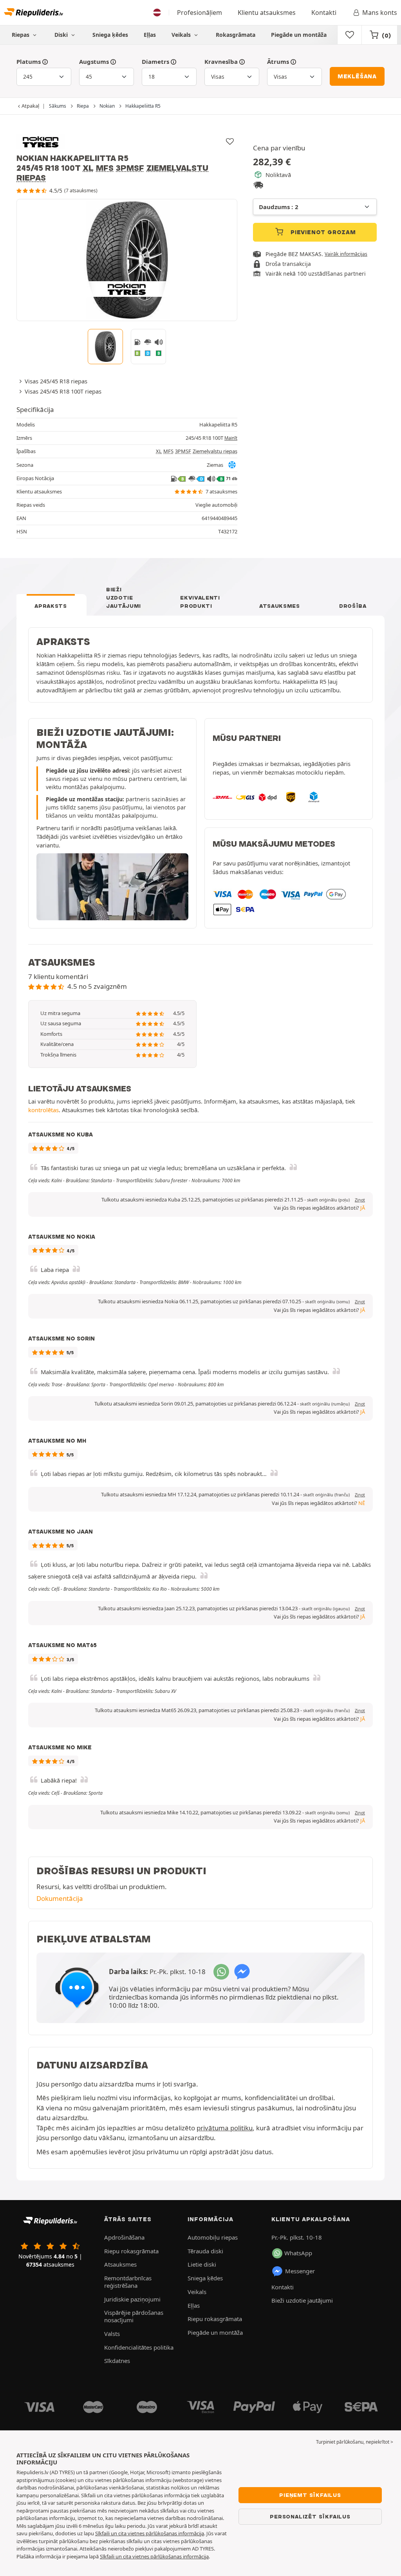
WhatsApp (298, 2253)
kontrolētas (43, 1110)
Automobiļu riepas (213, 2237)
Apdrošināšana (124, 2237)
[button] (328, 1200)
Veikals (182, 35)
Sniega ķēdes (110, 35)
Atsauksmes (280, 606)
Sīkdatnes (117, 2361)
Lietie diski (202, 2264)
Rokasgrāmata (236, 35)
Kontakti (324, 13)
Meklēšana (357, 76)
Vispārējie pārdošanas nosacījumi (134, 2316)
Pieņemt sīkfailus (310, 2495)
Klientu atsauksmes (267, 13)
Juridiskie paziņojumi (132, 2299)
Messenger (300, 2271)
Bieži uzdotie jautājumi (124, 598)
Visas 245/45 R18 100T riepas (63, 391)
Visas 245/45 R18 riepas (56, 381)
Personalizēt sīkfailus (310, 2516)
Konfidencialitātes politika (139, 2347)
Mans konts (380, 13)
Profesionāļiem (200, 13)
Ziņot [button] (360, 1200)
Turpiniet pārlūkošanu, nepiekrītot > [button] (355, 2442)
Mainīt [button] (231, 438)
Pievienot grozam (322, 232)
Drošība (353, 606)
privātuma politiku (225, 2128)
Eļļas (150, 35)
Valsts (112, 2334)
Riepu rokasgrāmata (131, 2251)
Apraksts (51, 606)
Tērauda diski (205, 2251)
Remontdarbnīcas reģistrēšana (128, 2282)
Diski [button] (62, 35)
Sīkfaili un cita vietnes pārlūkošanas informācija (150, 2533)
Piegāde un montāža (299, 35)
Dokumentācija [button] (60, 1898)
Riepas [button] (21, 35)
